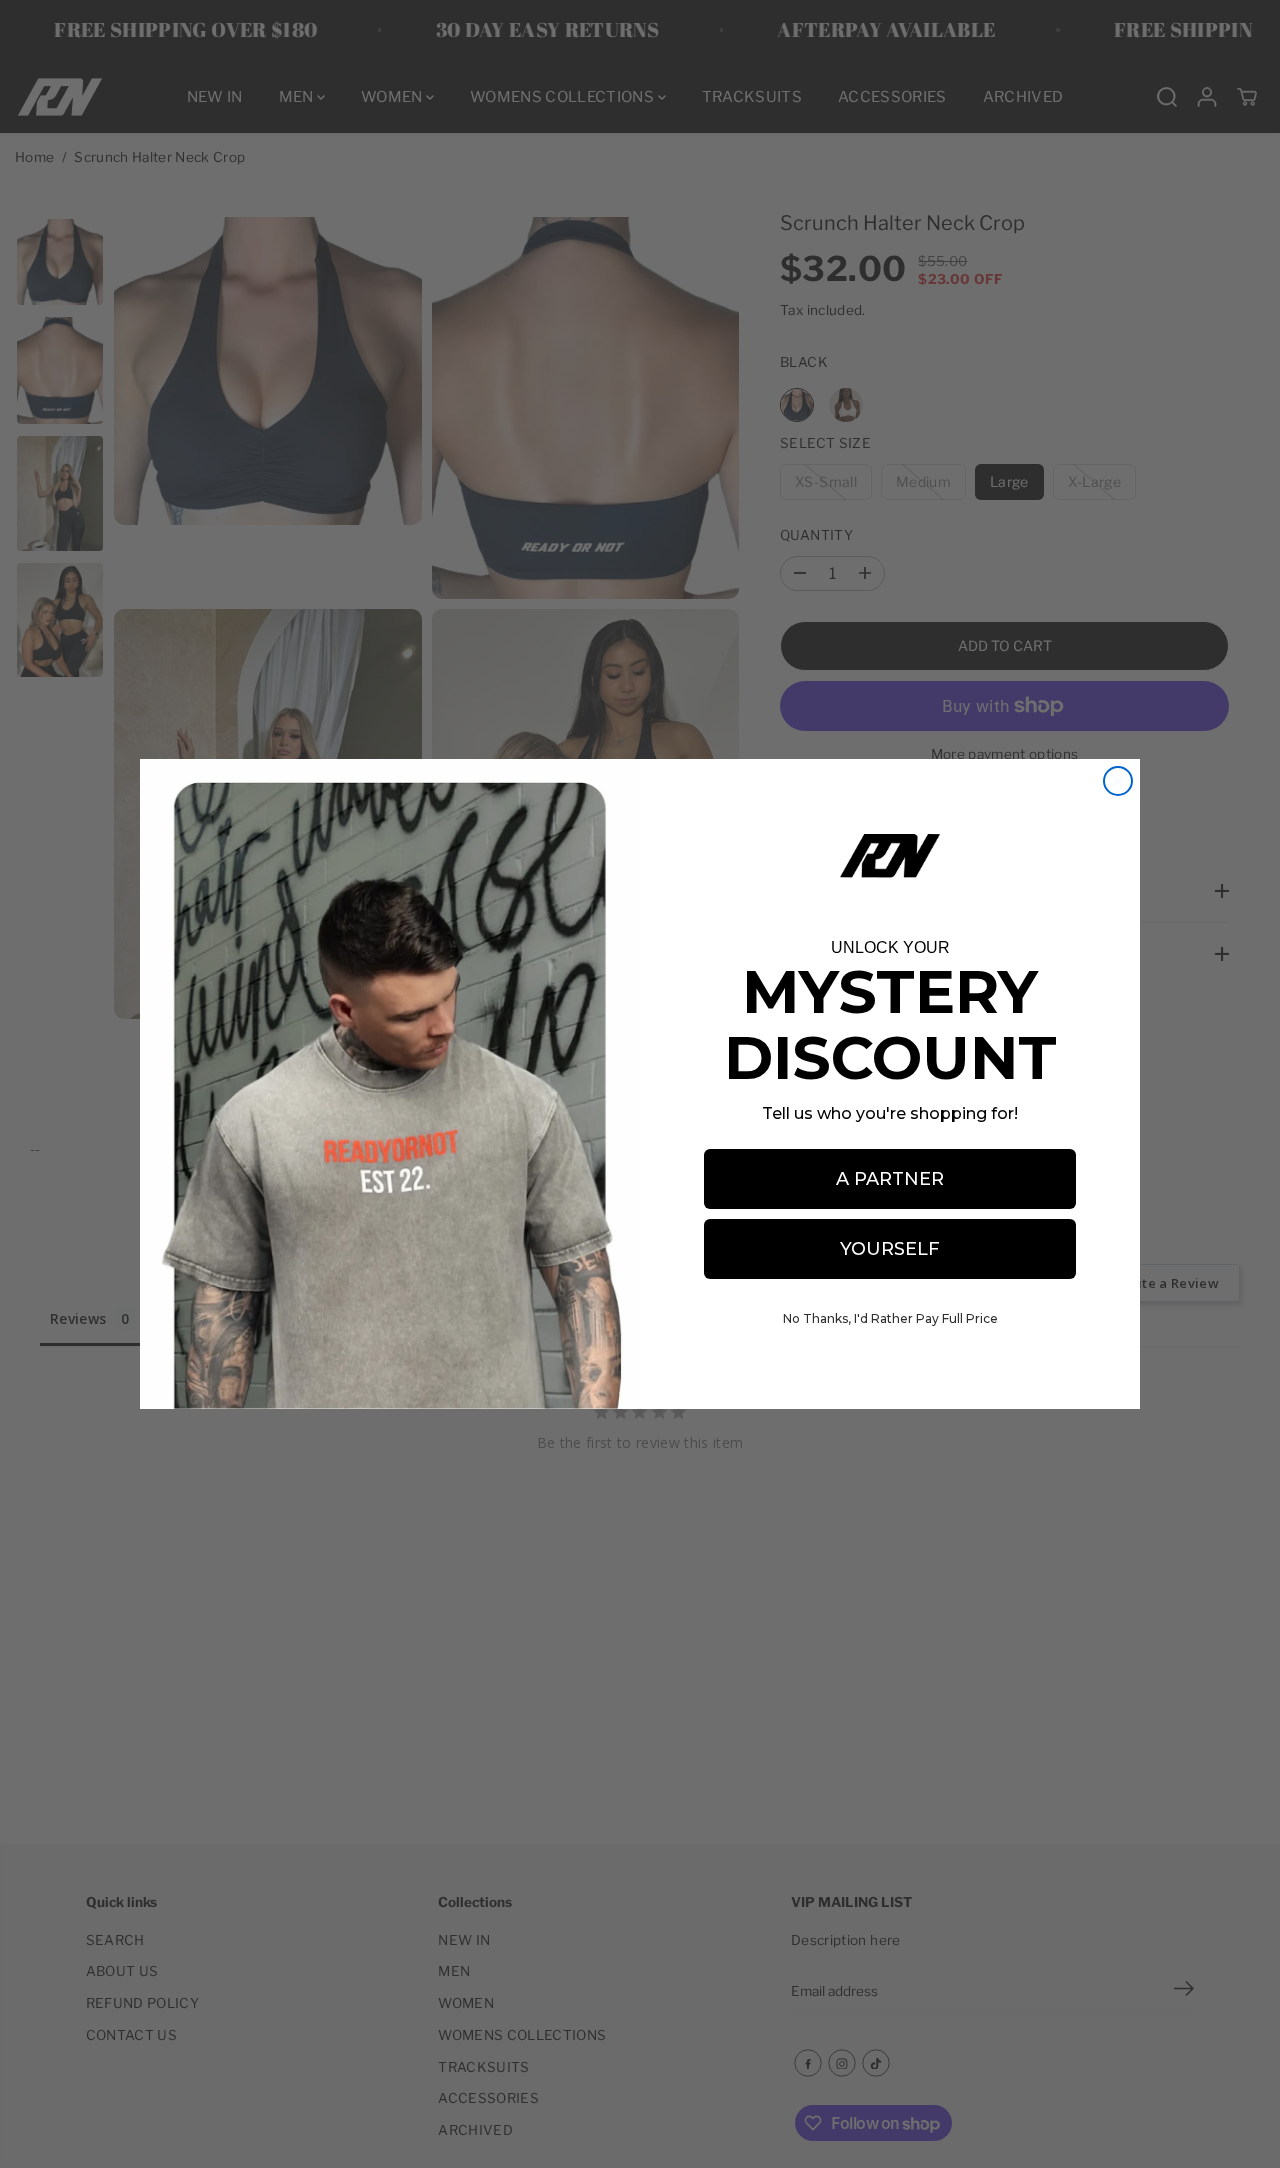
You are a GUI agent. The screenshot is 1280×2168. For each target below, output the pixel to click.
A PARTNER (890, 1179)
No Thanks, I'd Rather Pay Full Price (890, 1318)
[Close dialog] (1118, 781)
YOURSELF (890, 1249)
